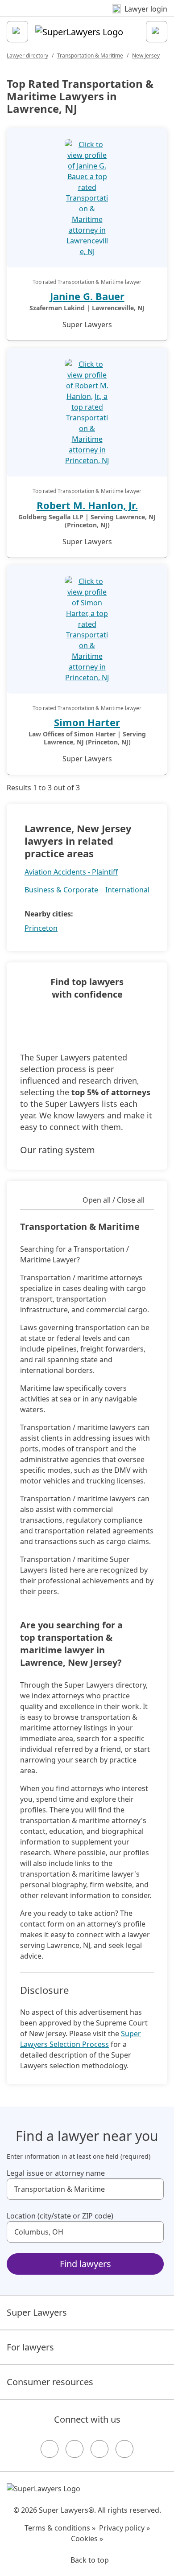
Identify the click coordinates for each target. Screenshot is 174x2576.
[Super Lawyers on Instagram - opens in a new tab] (75, 2449)
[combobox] (85, 2189)
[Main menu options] (17, 32)
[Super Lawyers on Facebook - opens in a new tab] (50, 2449)
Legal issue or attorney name (56, 2173)
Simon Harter (87, 722)
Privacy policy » (124, 2528)
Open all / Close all (114, 1200)
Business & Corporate (61, 890)
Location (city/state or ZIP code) (60, 2216)
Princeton (41, 928)
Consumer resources (50, 2382)
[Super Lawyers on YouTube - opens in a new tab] (99, 2449)
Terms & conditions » (60, 2528)
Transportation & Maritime (90, 55)
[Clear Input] (153, 2189)
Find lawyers (85, 2264)
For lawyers (30, 2347)
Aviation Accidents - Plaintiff (71, 872)
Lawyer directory (27, 55)
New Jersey (146, 55)
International (127, 890)
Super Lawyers (37, 2312)
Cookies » (87, 2539)
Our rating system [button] (58, 1150)
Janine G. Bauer (87, 296)
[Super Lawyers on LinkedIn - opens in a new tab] (124, 2449)
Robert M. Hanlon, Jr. (87, 505)
